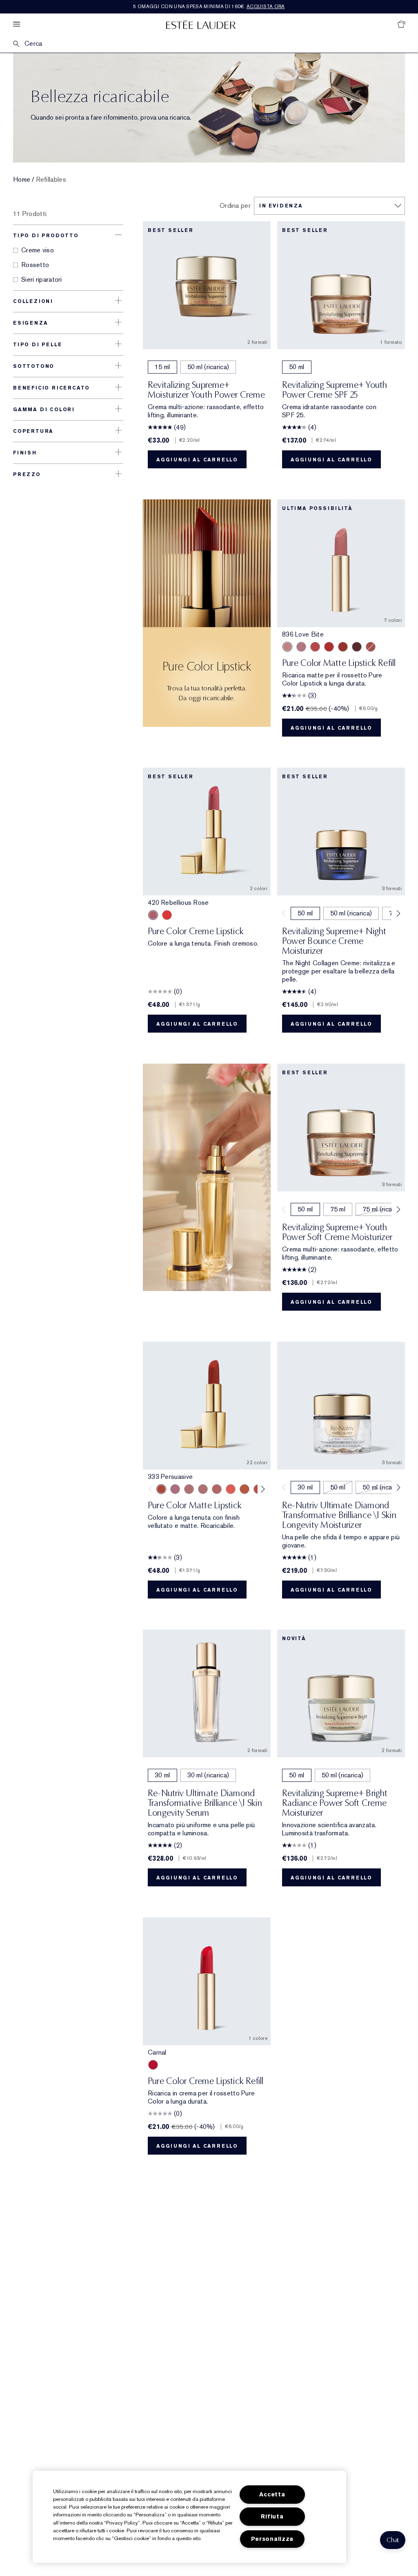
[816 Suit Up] (301, 647)
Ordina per (235, 206)
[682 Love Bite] (175, 1489)
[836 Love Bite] (287, 647)
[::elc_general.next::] (261, 1489)
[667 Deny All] (231, 1489)
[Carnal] (153, 2065)
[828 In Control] (189, 1489)
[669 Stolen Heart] (217, 1489)
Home (22, 180)
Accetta (272, 2495)
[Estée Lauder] (201, 24)
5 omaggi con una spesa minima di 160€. (209, 7)
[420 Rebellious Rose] (153, 915)
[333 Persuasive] (343, 647)
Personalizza (272, 2539)
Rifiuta (272, 2517)
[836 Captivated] (245, 1489)
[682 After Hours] (357, 647)
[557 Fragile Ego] (371, 647)
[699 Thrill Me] (329, 647)
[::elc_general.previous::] (152, 1489)
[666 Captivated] (315, 647)
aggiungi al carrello (197, 460)
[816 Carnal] (167, 915)
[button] (393, 2540)
